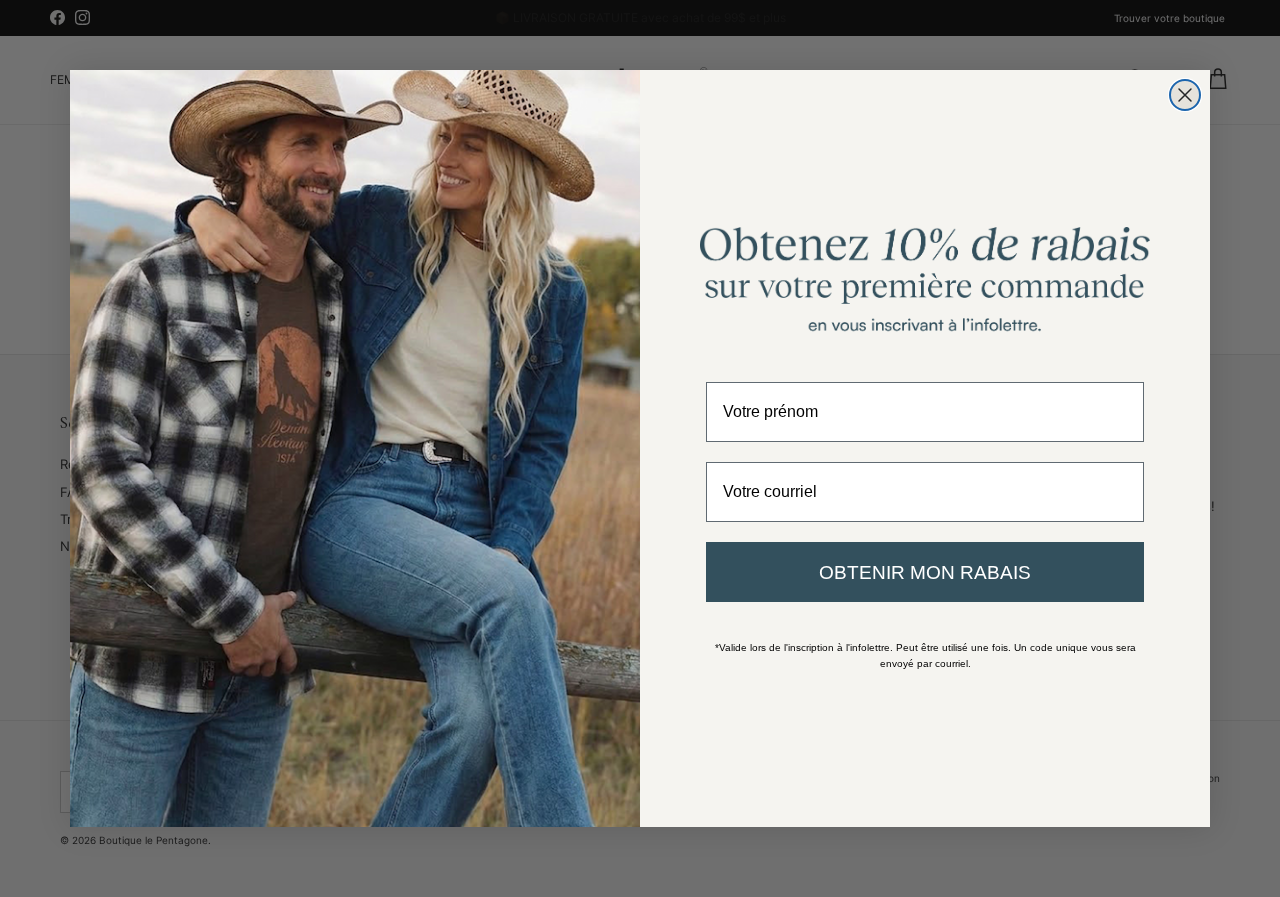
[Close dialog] (1185, 95)
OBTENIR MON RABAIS (925, 572)
